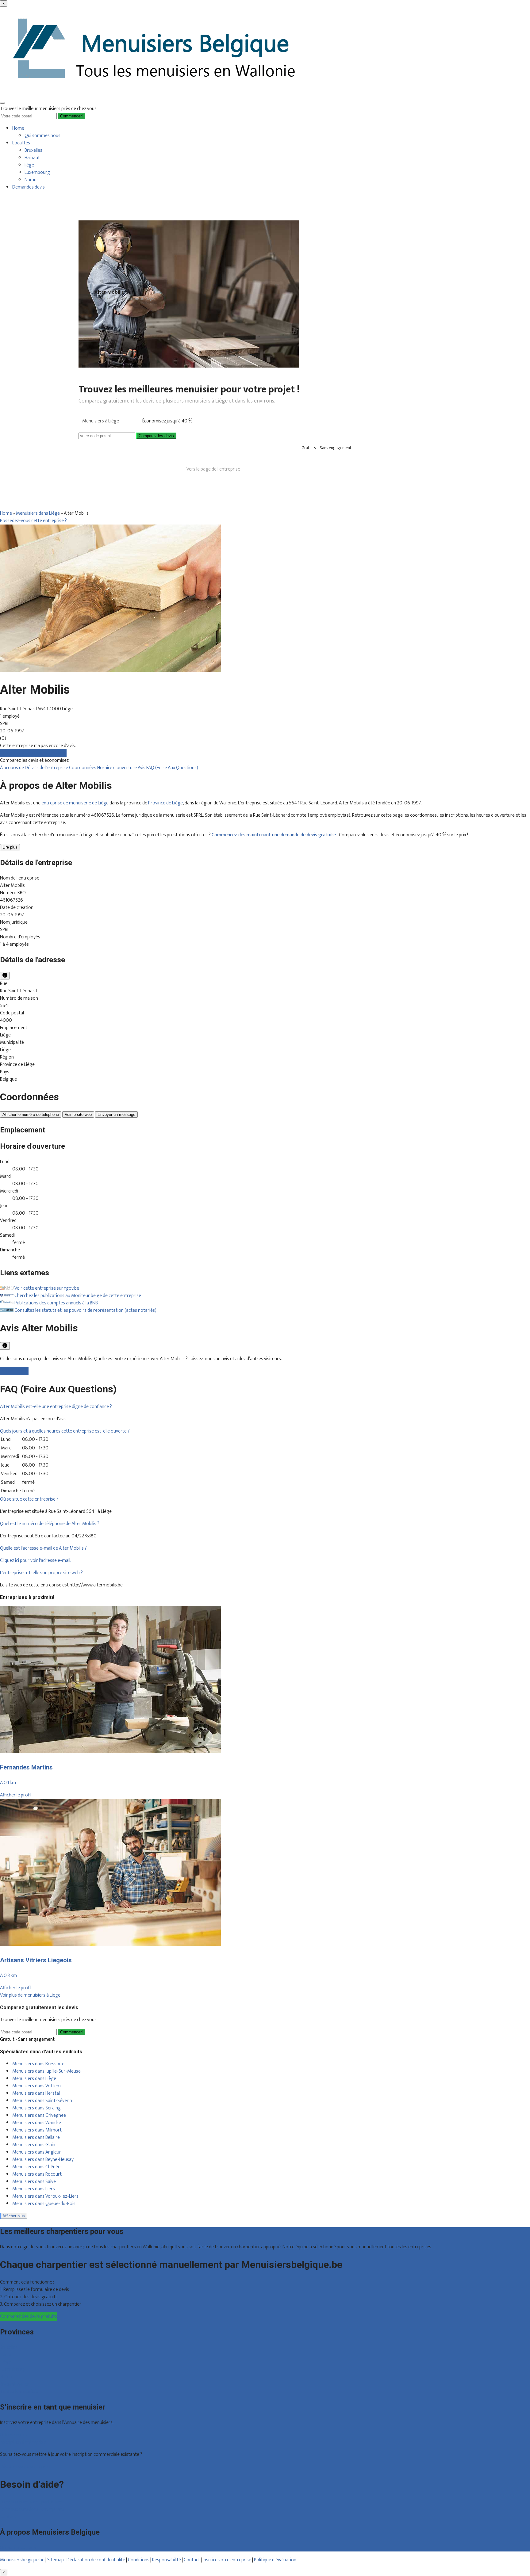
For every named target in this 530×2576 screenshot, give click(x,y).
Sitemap (56, 2560)
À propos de (12, 768)
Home (18, 128)
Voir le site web (78, 1114)
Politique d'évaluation (275, 2560)
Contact (8, 2517)
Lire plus (10, 847)
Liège (5, 2362)
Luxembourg (37, 172)
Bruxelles (33, 150)
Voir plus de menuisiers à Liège (30, 1995)
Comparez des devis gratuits (29, 2316)
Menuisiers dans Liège (38, 513)
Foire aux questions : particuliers (32, 2502)
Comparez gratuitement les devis (33, 753)
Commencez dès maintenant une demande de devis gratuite (274, 835)
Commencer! (71, 2032)
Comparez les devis (156, 436)
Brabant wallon (15, 2384)
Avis (142, 768)
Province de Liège (165, 803)
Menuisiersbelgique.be (22, 2560)
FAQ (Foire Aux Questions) (172, 768)
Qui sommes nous (42, 136)
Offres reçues (14, 2435)
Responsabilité (167, 2560)
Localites (21, 143)
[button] (56, 1407)
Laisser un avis (14, 1371)
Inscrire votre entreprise (227, 2560)
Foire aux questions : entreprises (32, 2509)
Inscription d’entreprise (23, 2442)
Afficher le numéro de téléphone (31, 1114)
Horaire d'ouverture (117, 768)
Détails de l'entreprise (47, 768)
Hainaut (32, 158)
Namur (31, 180)
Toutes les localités (19, 2392)
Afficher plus (14, 2216)
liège (29, 165)
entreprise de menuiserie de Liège (75, 803)
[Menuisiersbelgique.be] (156, 94)
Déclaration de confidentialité (96, 2560)
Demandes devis (29, 187)
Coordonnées (83, 768)
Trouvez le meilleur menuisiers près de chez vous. (49, 109)
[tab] (265, 1407)
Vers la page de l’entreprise (213, 469)
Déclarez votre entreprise (26, 2467)
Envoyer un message (116, 1114)
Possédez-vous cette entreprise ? (33, 521)
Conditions (139, 2560)
